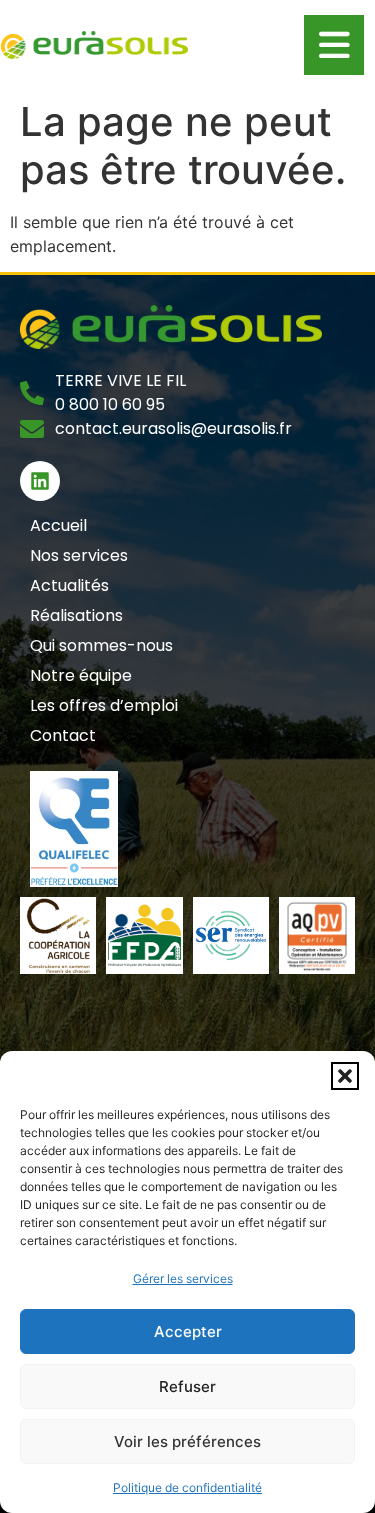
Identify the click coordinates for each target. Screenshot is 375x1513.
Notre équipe (81, 675)
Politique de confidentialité (187, 1487)
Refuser (187, 1386)
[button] (345, 1076)
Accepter (188, 1331)
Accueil (58, 525)
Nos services (79, 555)
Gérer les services (183, 1278)
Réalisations (76, 615)
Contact (63, 735)
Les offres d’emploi (104, 705)
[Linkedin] (40, 481)
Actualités (69, 585)
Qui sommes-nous (101, 645)
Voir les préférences (187, 1441)
